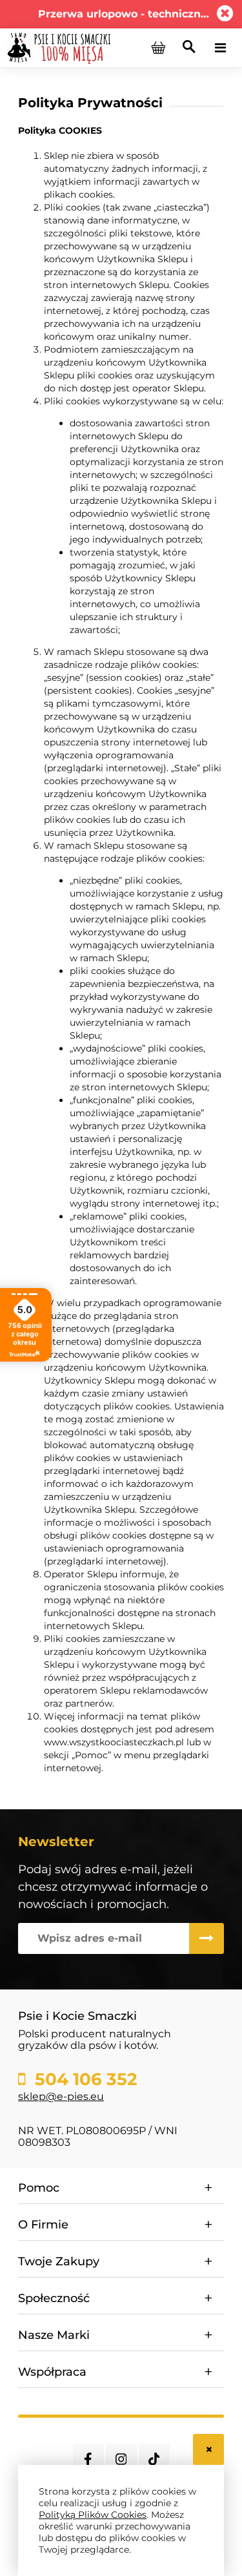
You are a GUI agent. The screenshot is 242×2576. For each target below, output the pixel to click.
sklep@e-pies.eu (61, 2096)
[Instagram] (121, 2459)
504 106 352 (84, 2079)
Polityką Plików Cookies (93, 2515)
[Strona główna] (59, 47)
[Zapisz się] (207, 1938)
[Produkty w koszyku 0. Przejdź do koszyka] (158, 48)
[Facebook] (88, 2459)
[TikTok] (154, 2459)
